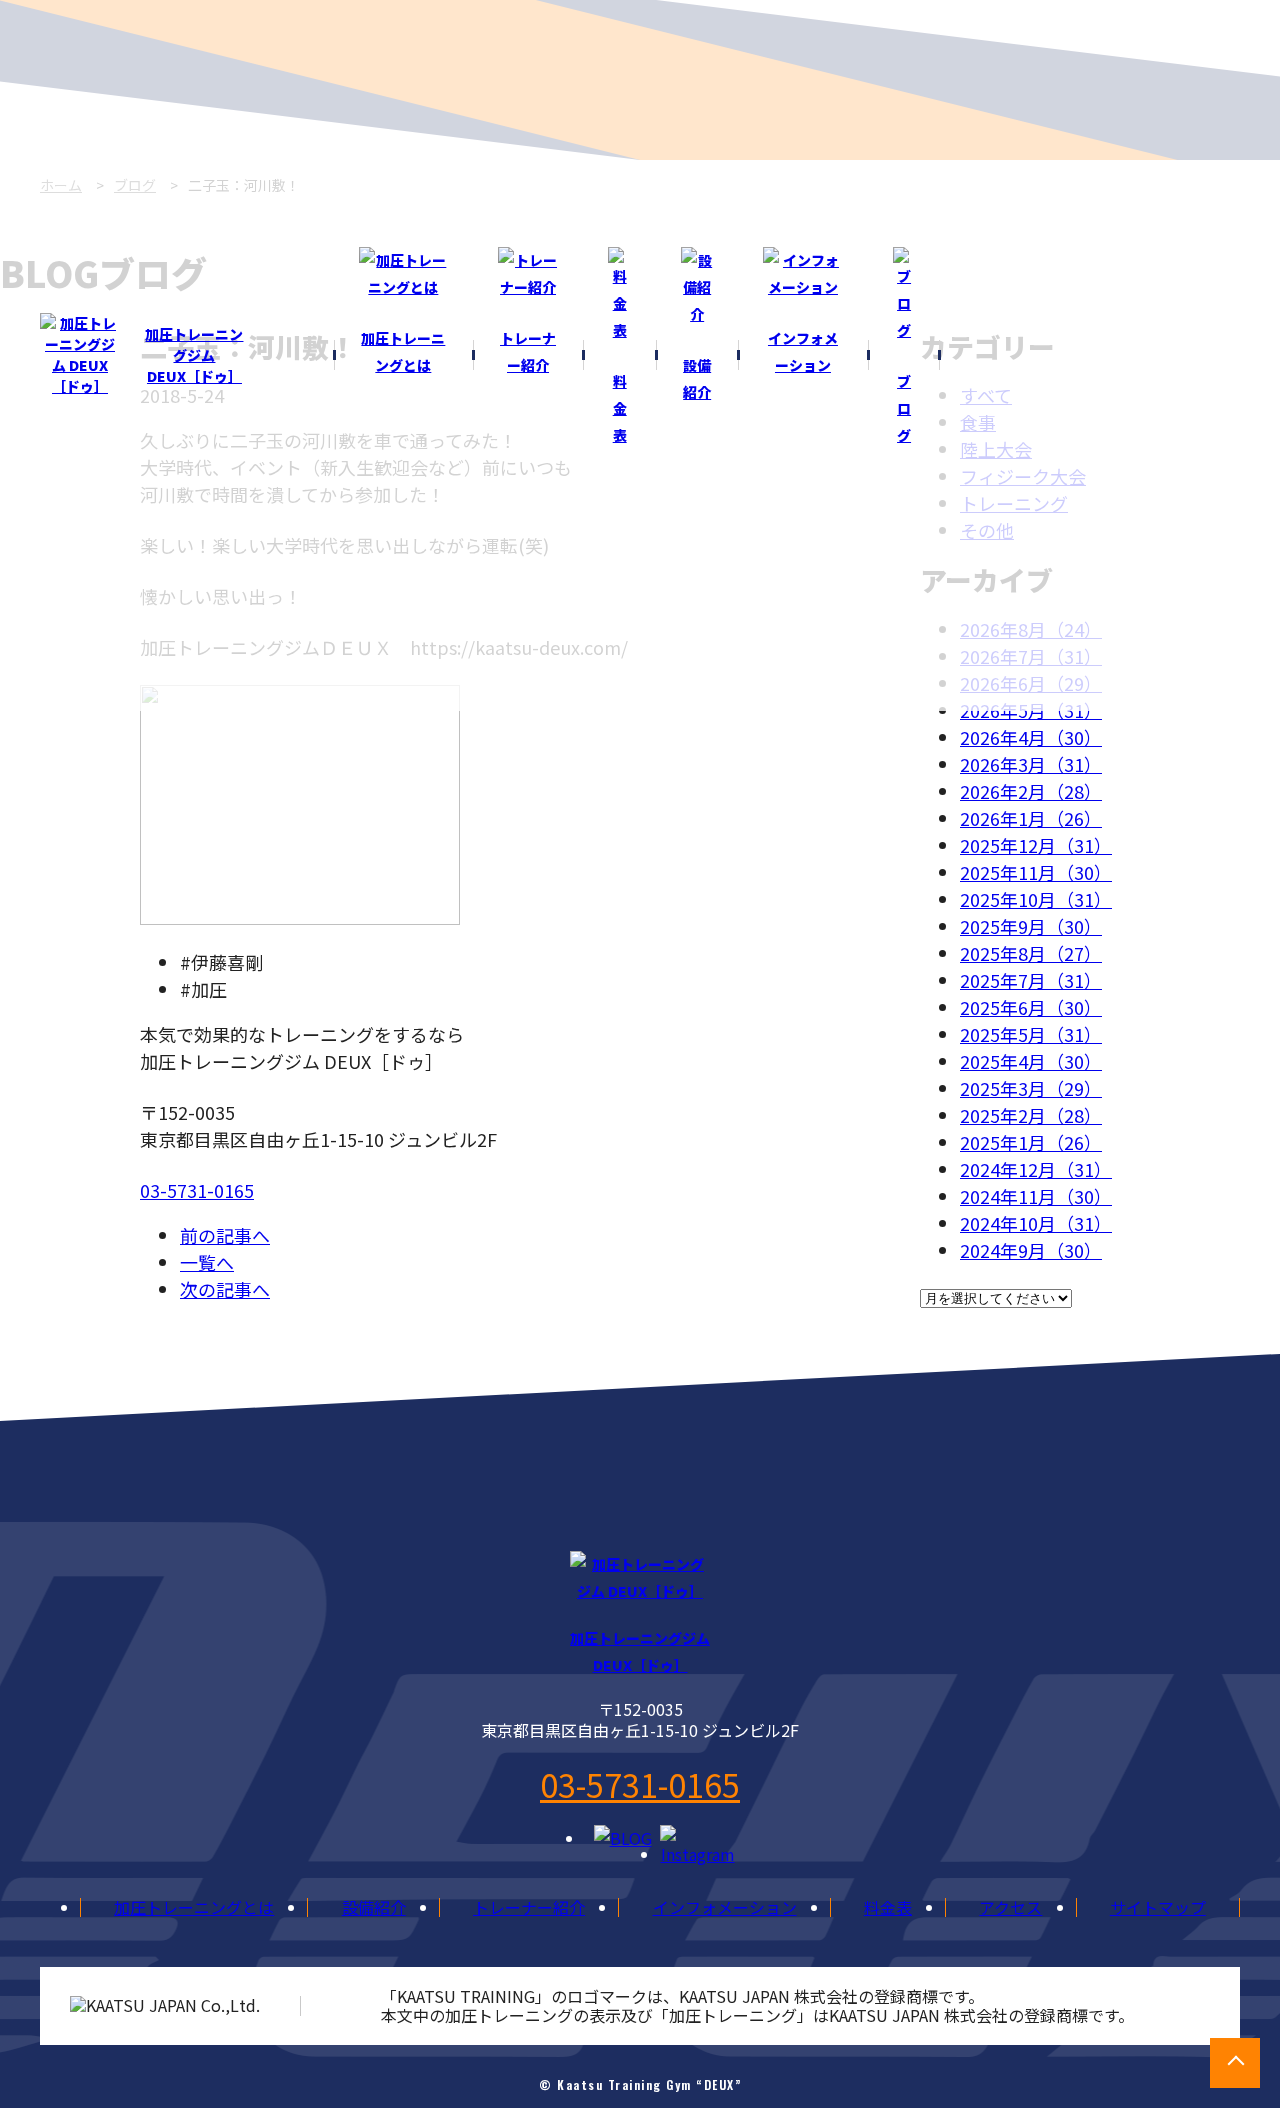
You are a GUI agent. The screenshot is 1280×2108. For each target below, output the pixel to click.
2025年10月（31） (1036, 899)
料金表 (888, 1907)
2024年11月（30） (1036, 1196)
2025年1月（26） (1031, 1142)
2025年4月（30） (1031, 1061)
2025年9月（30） (1031, 926)
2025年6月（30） (1031, 1007)
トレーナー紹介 (529, 1907)
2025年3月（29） (1031, 1088)
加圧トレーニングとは (194, 1907)
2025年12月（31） (1036, 845)
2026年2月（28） (1031, 791)
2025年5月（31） (1031, 1034)
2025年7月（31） (1031, 980)
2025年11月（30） (1036, 872)
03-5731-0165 (197, 1190)
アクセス (1010, 1907)
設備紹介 (374, 1907)
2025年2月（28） (1031, 1115)
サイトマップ (1158, 1907)
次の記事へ (225, 1289)
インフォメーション (725, 1907)
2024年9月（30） (1031, 1250)
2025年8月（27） (1031, 953)
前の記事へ (225, 1235)
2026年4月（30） (1031, 737)
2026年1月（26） (1031, 818)
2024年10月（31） (1036, 1223)
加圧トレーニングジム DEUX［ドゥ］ (194, 355)
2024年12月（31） (1036, 1169)
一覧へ (207, 1262)
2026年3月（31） (1031, 764)
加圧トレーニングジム (640, 1651)
